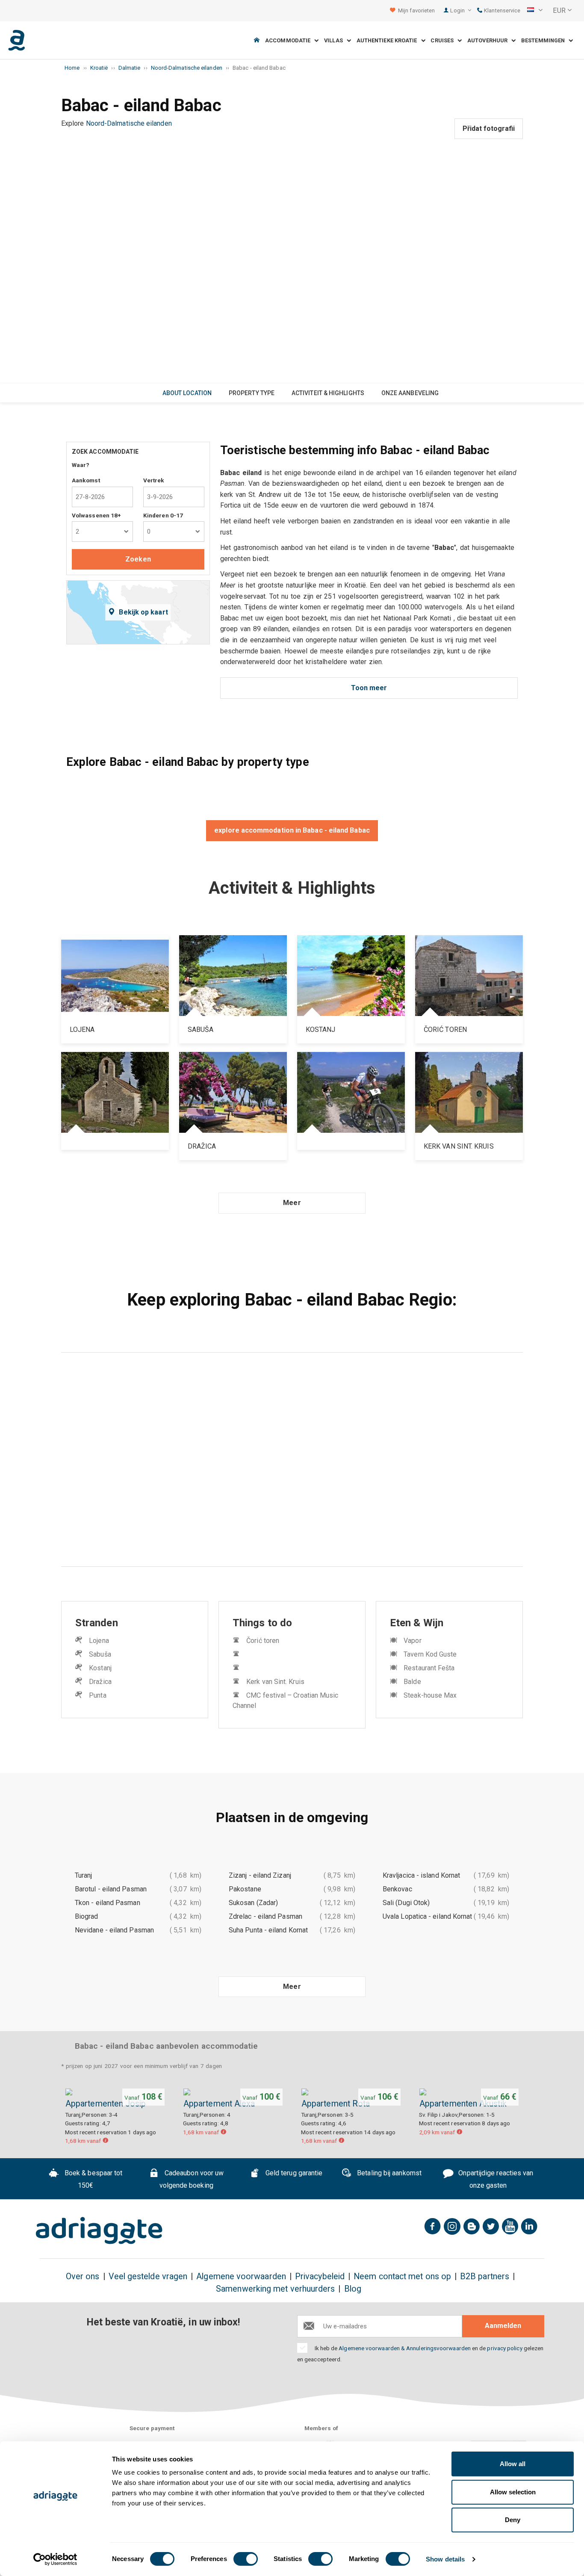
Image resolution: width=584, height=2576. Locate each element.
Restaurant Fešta (429, 1668)
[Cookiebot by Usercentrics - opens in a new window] (55, 2559)
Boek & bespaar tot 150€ (93, 2180)
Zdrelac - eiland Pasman (265, 1916)
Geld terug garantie (293, 2173)
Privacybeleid (320, 2276)
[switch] (246, 2559)
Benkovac (397, 1889)
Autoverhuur (489, 40)
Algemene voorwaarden (241, 2276)
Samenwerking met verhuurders (275, 2289)
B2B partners (485, 2276)
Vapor (412, 1641)
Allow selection (513, 2492)
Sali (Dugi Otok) (406, 1903)
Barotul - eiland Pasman (111, 1889)
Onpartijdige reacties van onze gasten (495, 2180)
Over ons (83, 2276)
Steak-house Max (430, 1695)
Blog (353, 2289)
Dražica (100, 1682)
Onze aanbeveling (410, 393)
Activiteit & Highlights (328, 393)
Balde (412, 1682)
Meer (292, 1203)
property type (252, 393)
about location (187, 393)
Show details (445, 2559)
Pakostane (245, 1889)
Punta (97, 1695)
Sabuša (100, 1654)
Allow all (513, 2464)
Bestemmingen (545, 40)
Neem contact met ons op (402, 2276)
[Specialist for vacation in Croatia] (99, 2230)
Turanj (83, 1875)
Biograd (87, 1916)
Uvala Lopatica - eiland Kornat (427, 1916)
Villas (335, 40)
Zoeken (138, 559)
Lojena (99, 1641)
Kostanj (100, 1668)
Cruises (444, 40)
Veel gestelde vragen (148, 2276)
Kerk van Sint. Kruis (275, 1682)
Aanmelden (503, 2326)
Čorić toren (263, 1641)
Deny (513, 2520)
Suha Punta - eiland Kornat (268, 1930)
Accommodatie (290, 40)
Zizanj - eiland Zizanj (260, 1875)
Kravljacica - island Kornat (421, 1875)
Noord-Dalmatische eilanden (129, 123)
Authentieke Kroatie (389, 40)
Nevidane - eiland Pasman (114, 1930)
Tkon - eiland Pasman (108, 1903)
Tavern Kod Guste (430, 1654)
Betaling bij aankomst (388, 2173)
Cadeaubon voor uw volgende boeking (192, 2180)
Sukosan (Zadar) (253, 1903)
